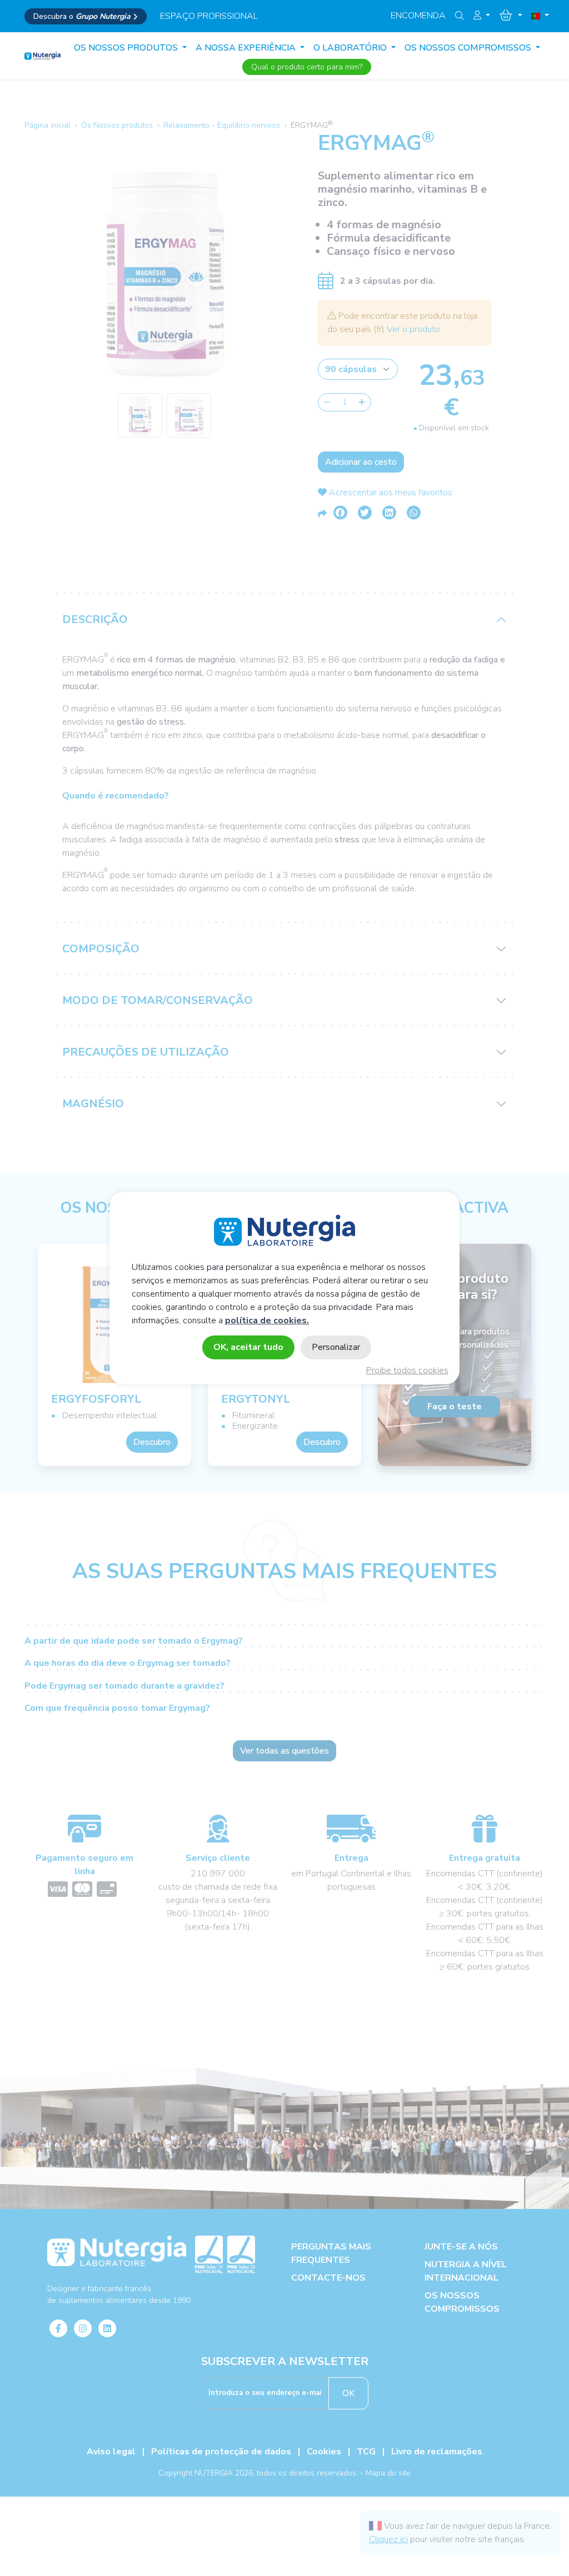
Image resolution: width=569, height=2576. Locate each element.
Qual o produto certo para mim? (307, 67)
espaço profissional (209, 16)
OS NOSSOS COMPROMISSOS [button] (469, 48)
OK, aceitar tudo (248, 1347)
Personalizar (336, 1347)
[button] (482, 16)
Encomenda (418, 16)
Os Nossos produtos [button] (127, 48)
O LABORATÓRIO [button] (351, 48)
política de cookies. (267, 1320)
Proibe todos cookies (407, 1370)
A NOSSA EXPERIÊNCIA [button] (247, 48)
